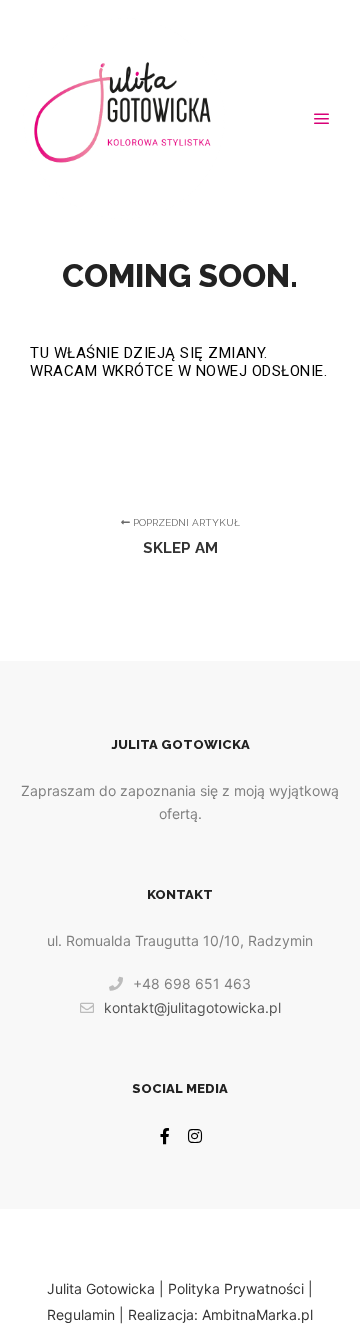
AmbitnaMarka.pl (257, 1314)
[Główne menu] (322, 119)
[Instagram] (195, 1136)
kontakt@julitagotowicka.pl (192, 1007)
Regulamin (81, 1314)
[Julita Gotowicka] (123, 118)
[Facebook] (165, 1136)
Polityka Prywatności (236, 1288)
